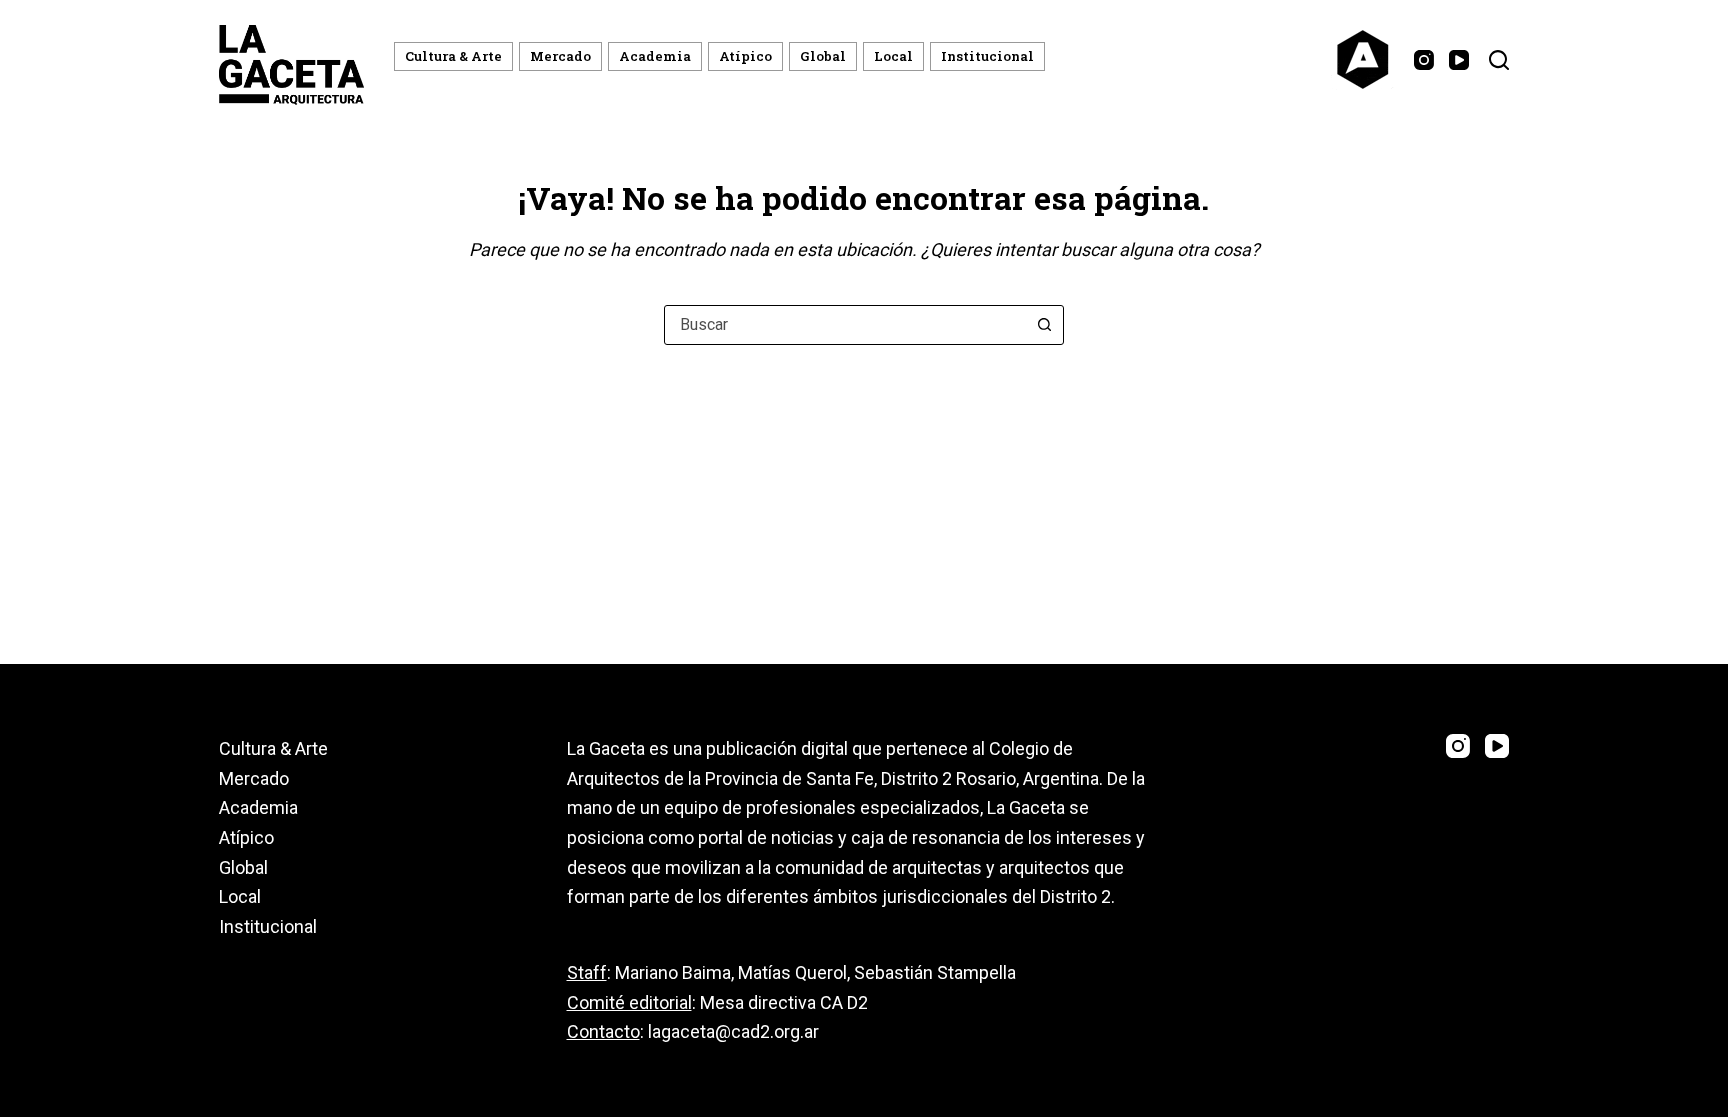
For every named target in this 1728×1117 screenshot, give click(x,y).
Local (893, 56)
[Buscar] (1499, 60)
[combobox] (845, 325)
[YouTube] (1459, 60)
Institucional (987, 56)
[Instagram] (1424, 60)
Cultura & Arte (453, 56)
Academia (655, 56)
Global (823, 56)
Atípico (745, 56)
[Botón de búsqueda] (1044, 325)
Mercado (560, 56)
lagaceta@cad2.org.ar (733, 1031)
